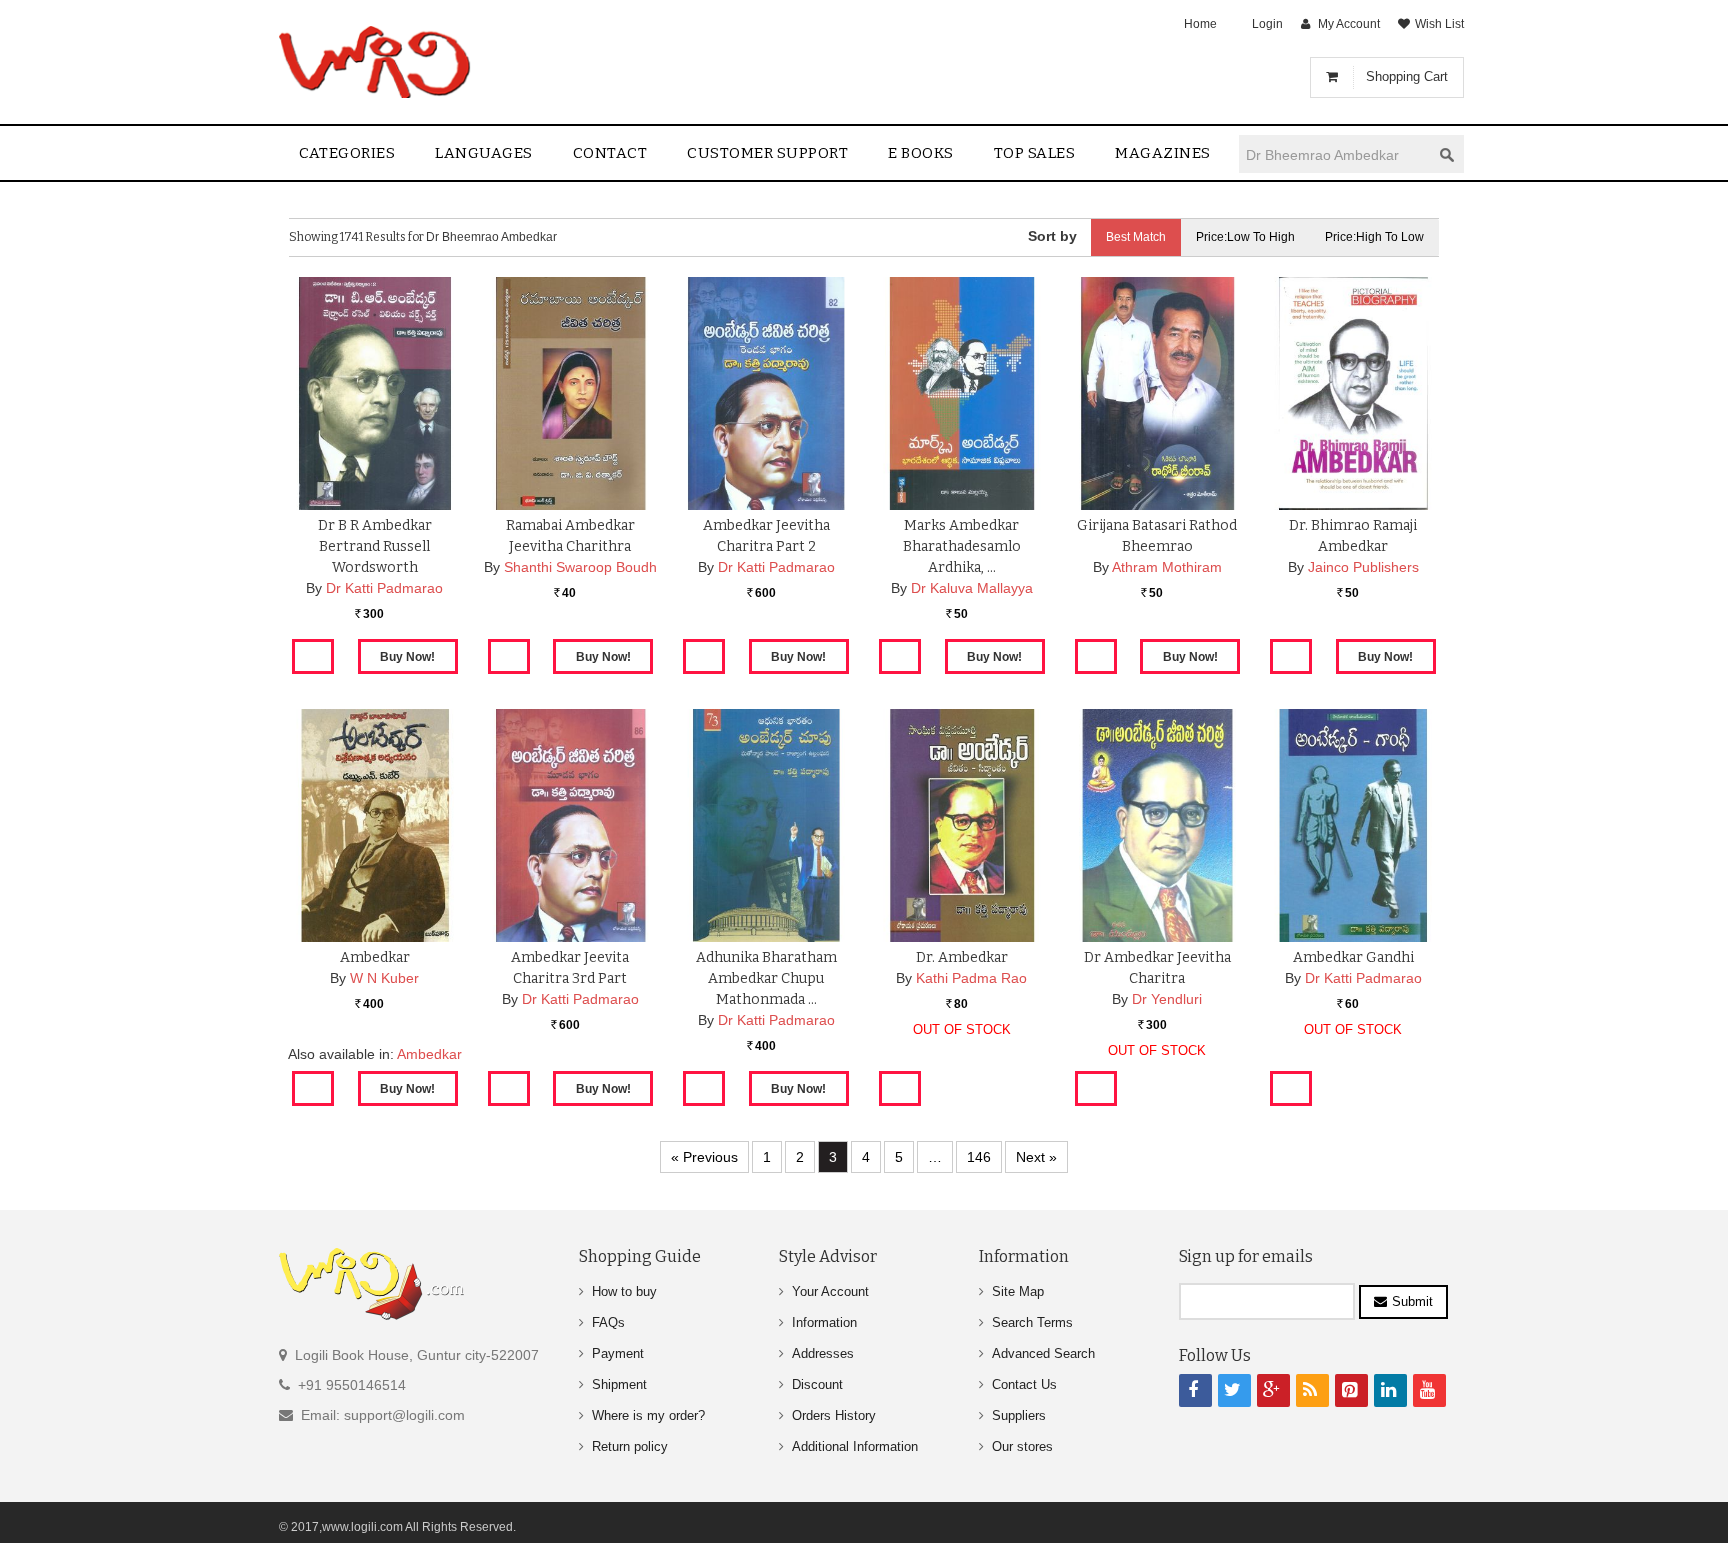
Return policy (630, 1446)
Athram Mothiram (1167, 567)
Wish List (1439, 24)
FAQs (608, 1322)
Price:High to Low (1374, 237)
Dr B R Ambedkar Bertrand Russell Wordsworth (375, 546)
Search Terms (1032, 1322)
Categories (347, 153)
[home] (376, 62)
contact (610, 153)
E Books (921, 153)
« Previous (704, 1157)
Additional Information (855, 1446)
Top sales (1035, 153)
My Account (1349, 24)
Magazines (1163, 153)
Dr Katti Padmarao (384, 588)
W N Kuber (384, 978)
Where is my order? (648, 1415)
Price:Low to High (1245, 237)
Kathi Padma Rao (971, 978)
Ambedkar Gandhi (1353, 957)
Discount (817, 1384)
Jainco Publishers (1363, 567)
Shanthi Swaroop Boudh (580, 567)
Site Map (1018, 1291)
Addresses (823, 1353)
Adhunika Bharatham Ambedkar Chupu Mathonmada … (766, 978)
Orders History (834, 1415)
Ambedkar (375, 957)
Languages (484, 153)
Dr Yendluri (1167, 999)
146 (979, 1157)
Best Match (1136, 237)
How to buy (624, 1291)
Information (824, 1322)
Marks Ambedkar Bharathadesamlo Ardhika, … (962, 546)
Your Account (830, 1291)
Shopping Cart (1407, 76)
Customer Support (767, 153)
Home (1200, 24)
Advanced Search (1043, 1353)
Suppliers (1019, 1415)
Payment (618, 1353)
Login (1267, 24)
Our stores (1022, 1446)
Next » (1036, 1157)
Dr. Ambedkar (962, 957)
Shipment (619, 1384)
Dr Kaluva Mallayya (972, 588)
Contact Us (1024, 1384)
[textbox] (1335, 154)
